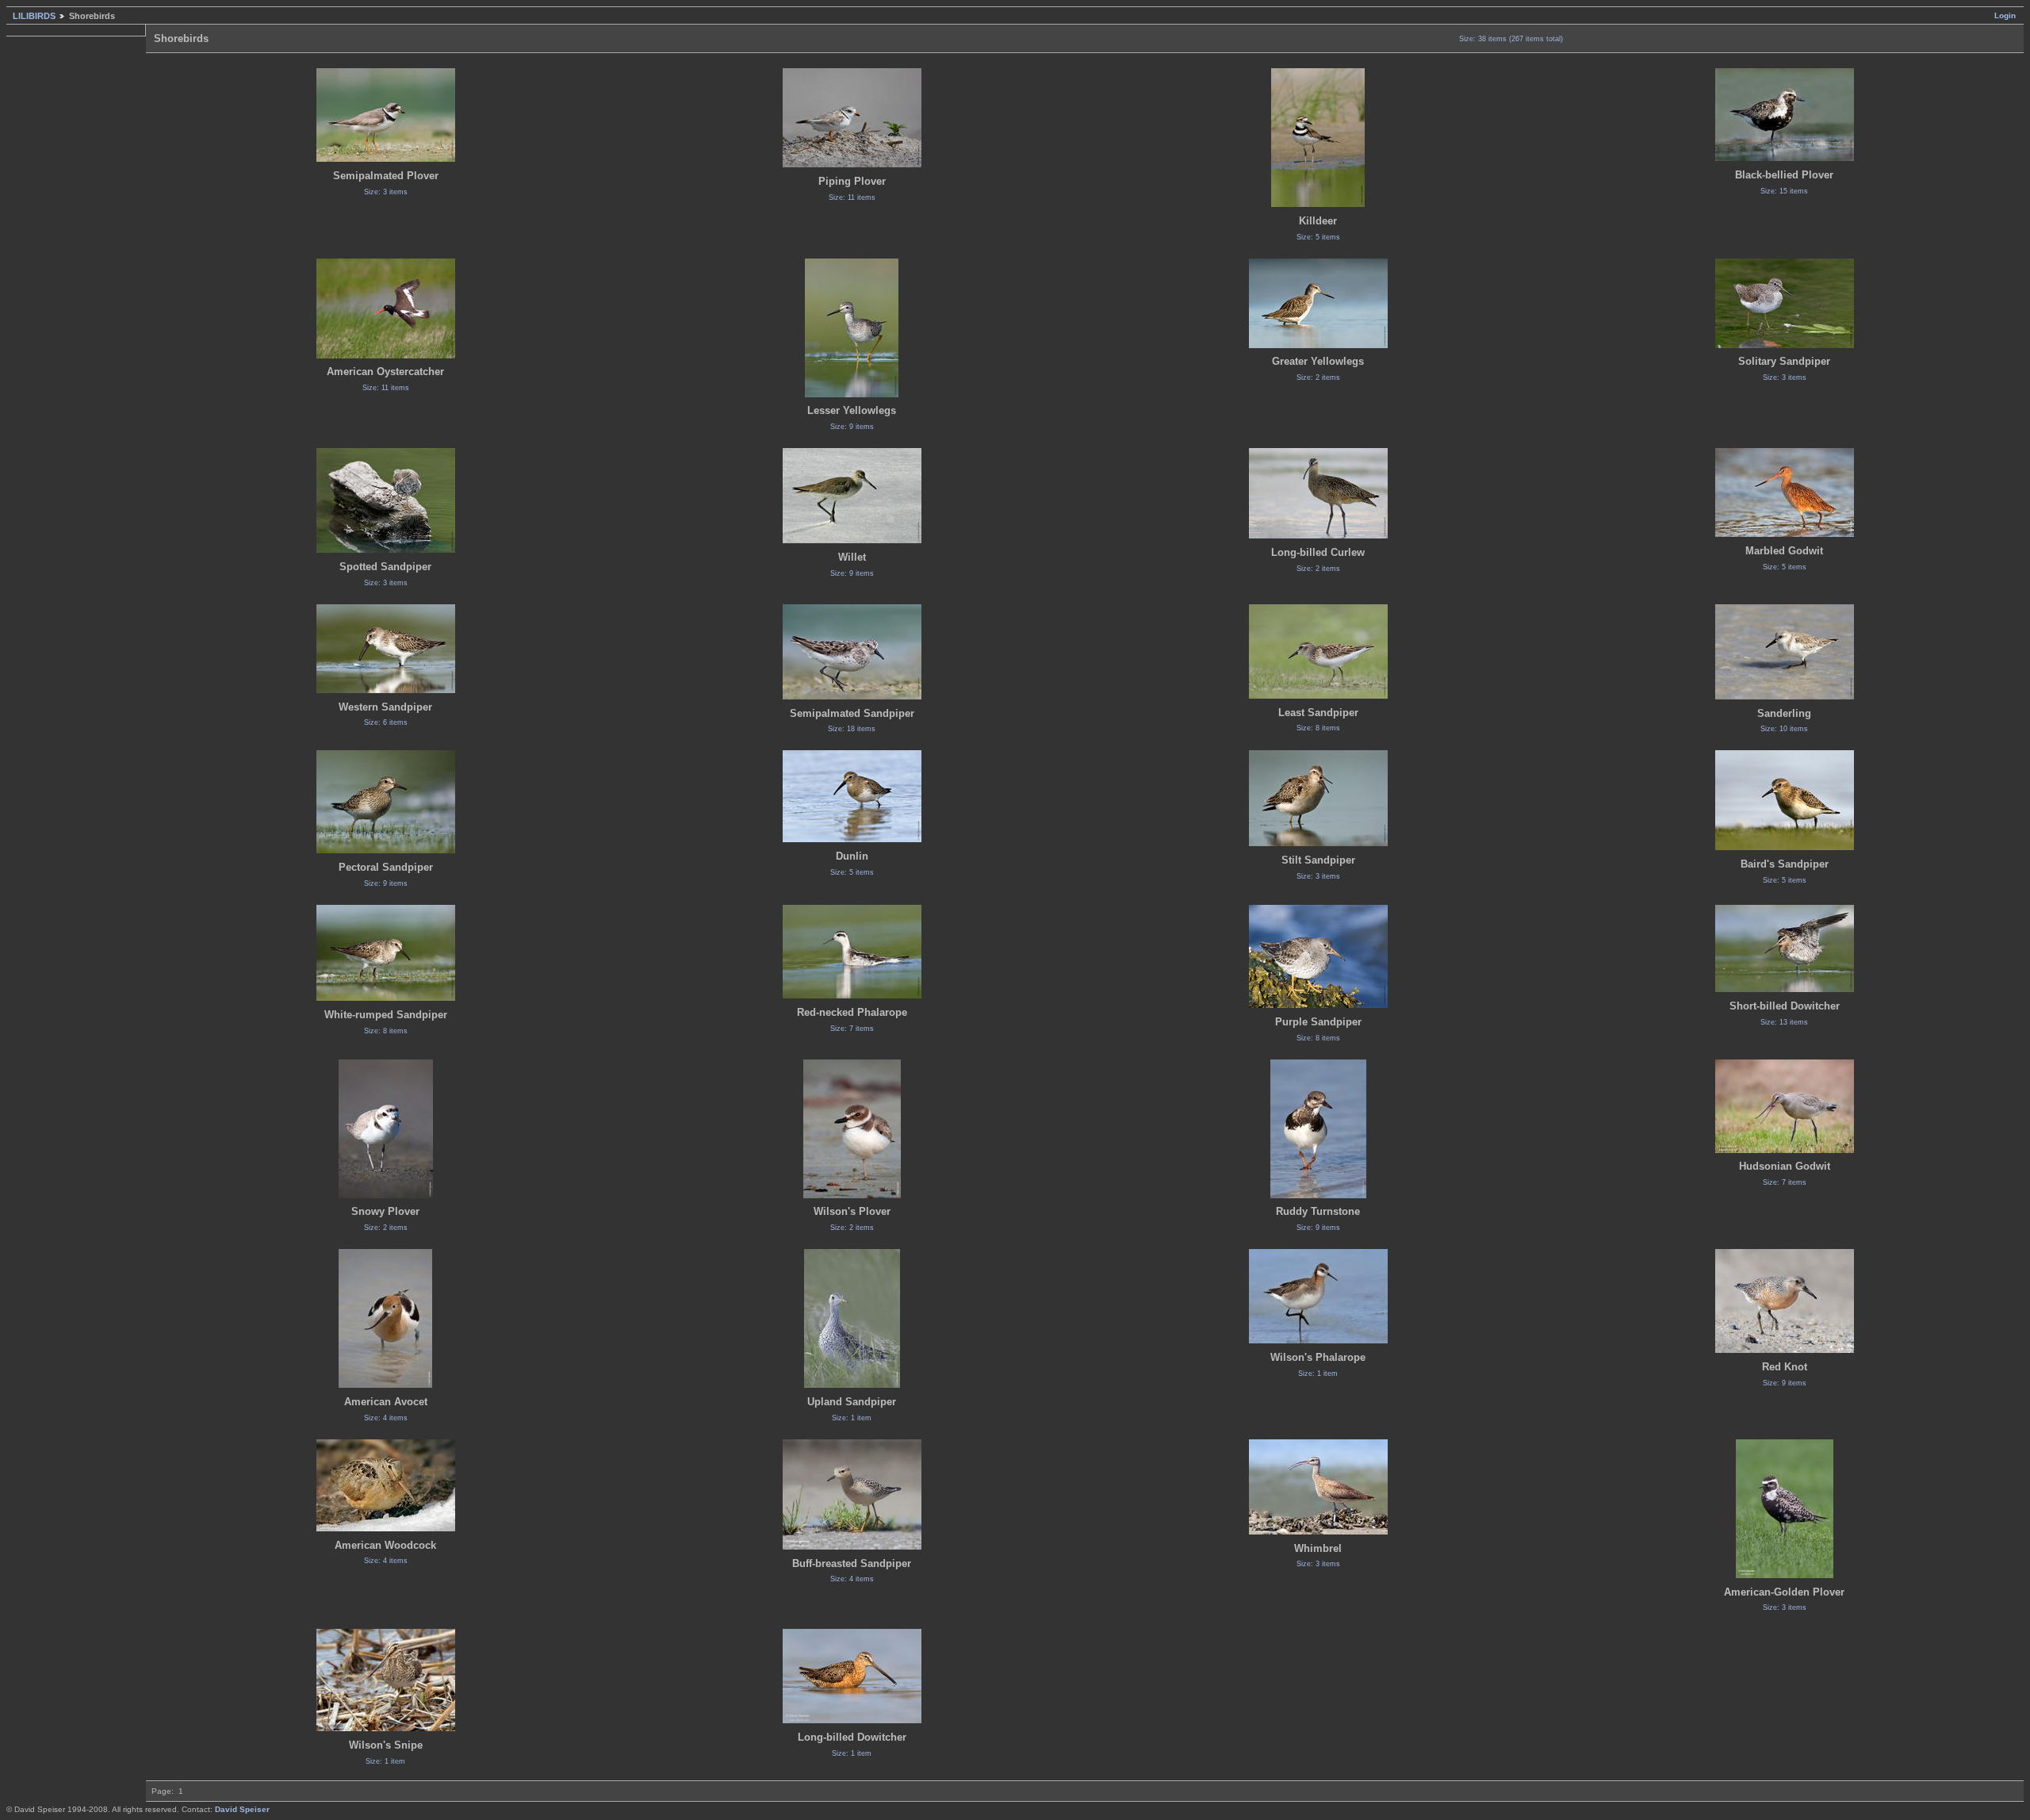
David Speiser (242, 1809)
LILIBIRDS (34, 16)
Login (2005, 15)
